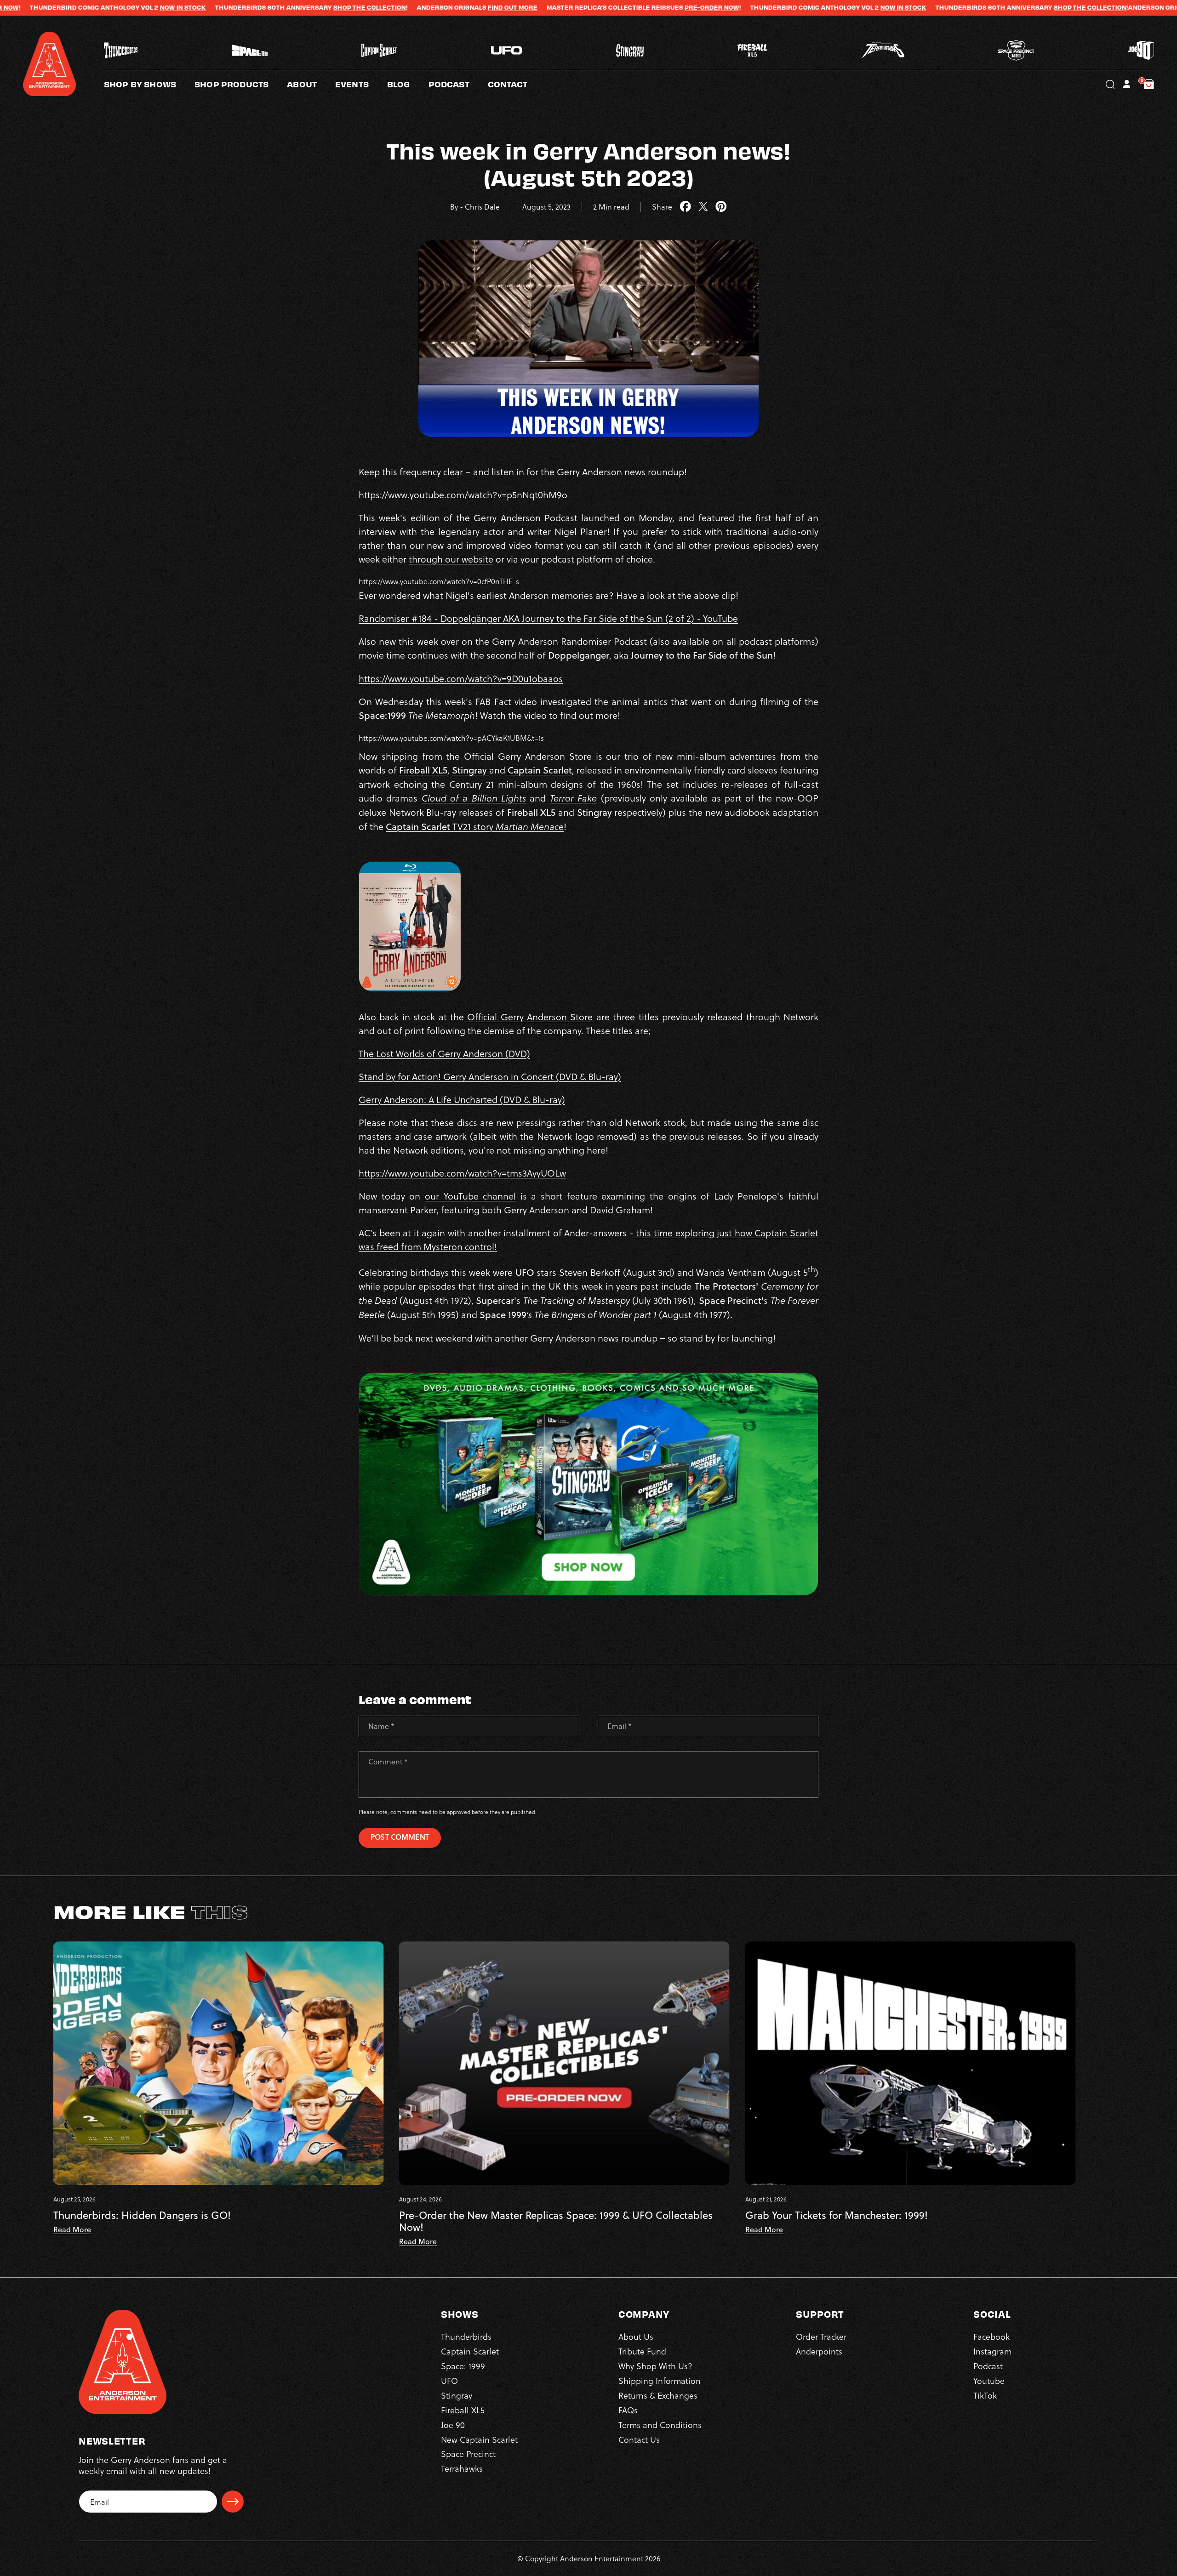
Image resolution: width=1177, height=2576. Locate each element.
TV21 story (475, 826)
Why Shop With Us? (655, 2366)
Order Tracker (821, 2336)
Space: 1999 (463, 2366)
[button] (311, 84)
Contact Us (639, 2439)
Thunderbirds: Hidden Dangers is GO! (142, 2215)
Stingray (471, 770)
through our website (451, 559)
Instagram (992, 2351)
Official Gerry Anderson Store (530, 1017)
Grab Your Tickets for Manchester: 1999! (837, 2215)
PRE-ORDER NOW (508, 7)
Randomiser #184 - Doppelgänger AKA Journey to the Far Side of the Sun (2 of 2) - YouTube (548, 618)
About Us (636, 2336)
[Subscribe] (233, 2502)
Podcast (988, 2366)
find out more (309, 7)
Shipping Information (660, 2380)
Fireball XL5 (423, 770)
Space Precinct (468, 2454)
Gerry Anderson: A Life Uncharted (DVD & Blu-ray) (462, 1099)
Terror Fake (573, 798)
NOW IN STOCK (699, 7)
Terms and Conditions (660, 2425)
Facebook (991, 2336)
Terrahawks (462, 2468)
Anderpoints (819, 2351)
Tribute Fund (642, 2351)
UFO (449, 2380)
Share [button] (662, 207)
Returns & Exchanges (658, 2395)
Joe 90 (453, 2425)
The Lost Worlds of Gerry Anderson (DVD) (444, 1053)
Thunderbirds (466, 2336)
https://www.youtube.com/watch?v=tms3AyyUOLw (462, 1173)
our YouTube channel (470, 1196)
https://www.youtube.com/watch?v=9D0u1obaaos (461, 678)
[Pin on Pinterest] (721, 207)
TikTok (985, 2395)
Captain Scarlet (470, 2351)
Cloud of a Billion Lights (474, 798)
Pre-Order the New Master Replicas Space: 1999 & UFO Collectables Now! (556, 2221)
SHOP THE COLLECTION (166, 7)
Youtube (989, 2380)
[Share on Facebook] (685, 207)
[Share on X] (703, 207)
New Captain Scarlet (479, 2439)
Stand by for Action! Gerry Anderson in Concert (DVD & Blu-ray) (490, 1076)
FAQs (628, 2410)
